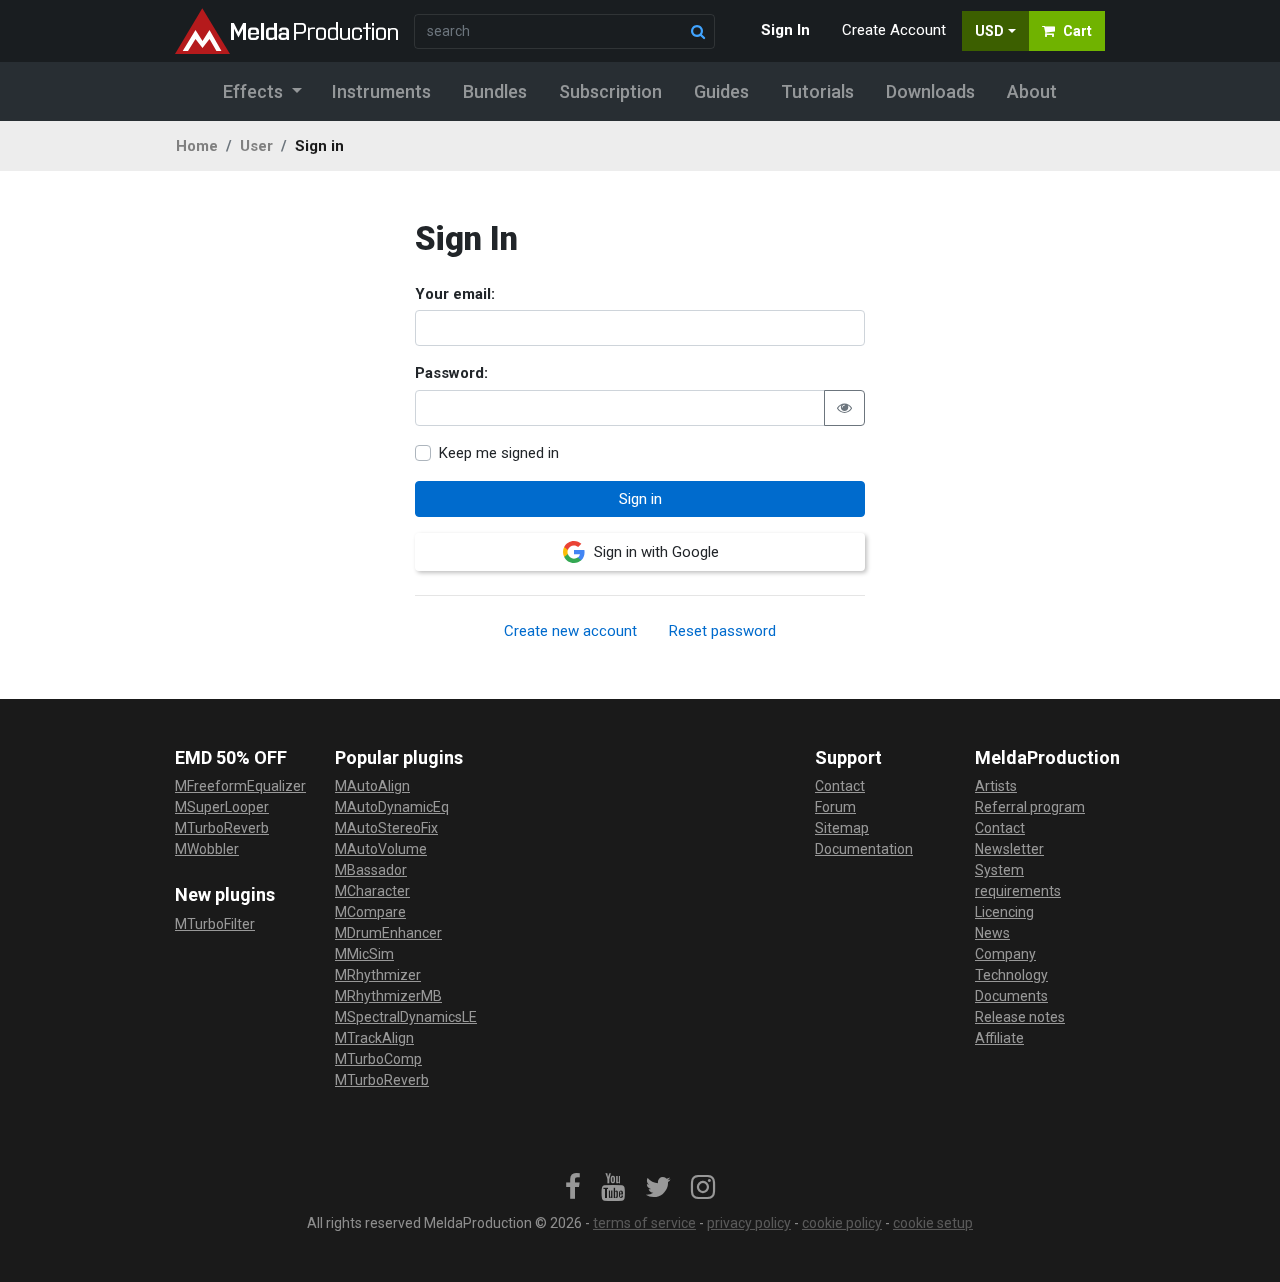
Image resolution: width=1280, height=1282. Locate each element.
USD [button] (989, 31)
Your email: (455, 294)
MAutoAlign (372, 786)
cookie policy (842, 1223)
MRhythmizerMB (388, 996)
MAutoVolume (381, 849)
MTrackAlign (374, 1038)
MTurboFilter (215, 924)
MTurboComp (378, 1059)
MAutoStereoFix (386, 828)
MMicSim (364, 954)
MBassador (371, 870)
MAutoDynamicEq (392, 807)
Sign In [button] (785, 30)
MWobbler (207, 849)
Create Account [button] (894, 30)
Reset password (722, 631)
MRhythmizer (378, 975)
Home (197, 146)
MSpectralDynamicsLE (406, 1017)
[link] (573, 1188)
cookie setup (933, 1223)
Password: (451, 373)
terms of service (644, 1223)
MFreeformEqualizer (240, 786)
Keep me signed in (499, 453)
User (256, 146)
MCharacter (372, 891)
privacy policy (749, 1223)
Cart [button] (1077, 31)
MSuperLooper (222, 807)
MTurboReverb (222, 828)
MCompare (370, 912)
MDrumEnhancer (388, 933)
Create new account (570, 631)
